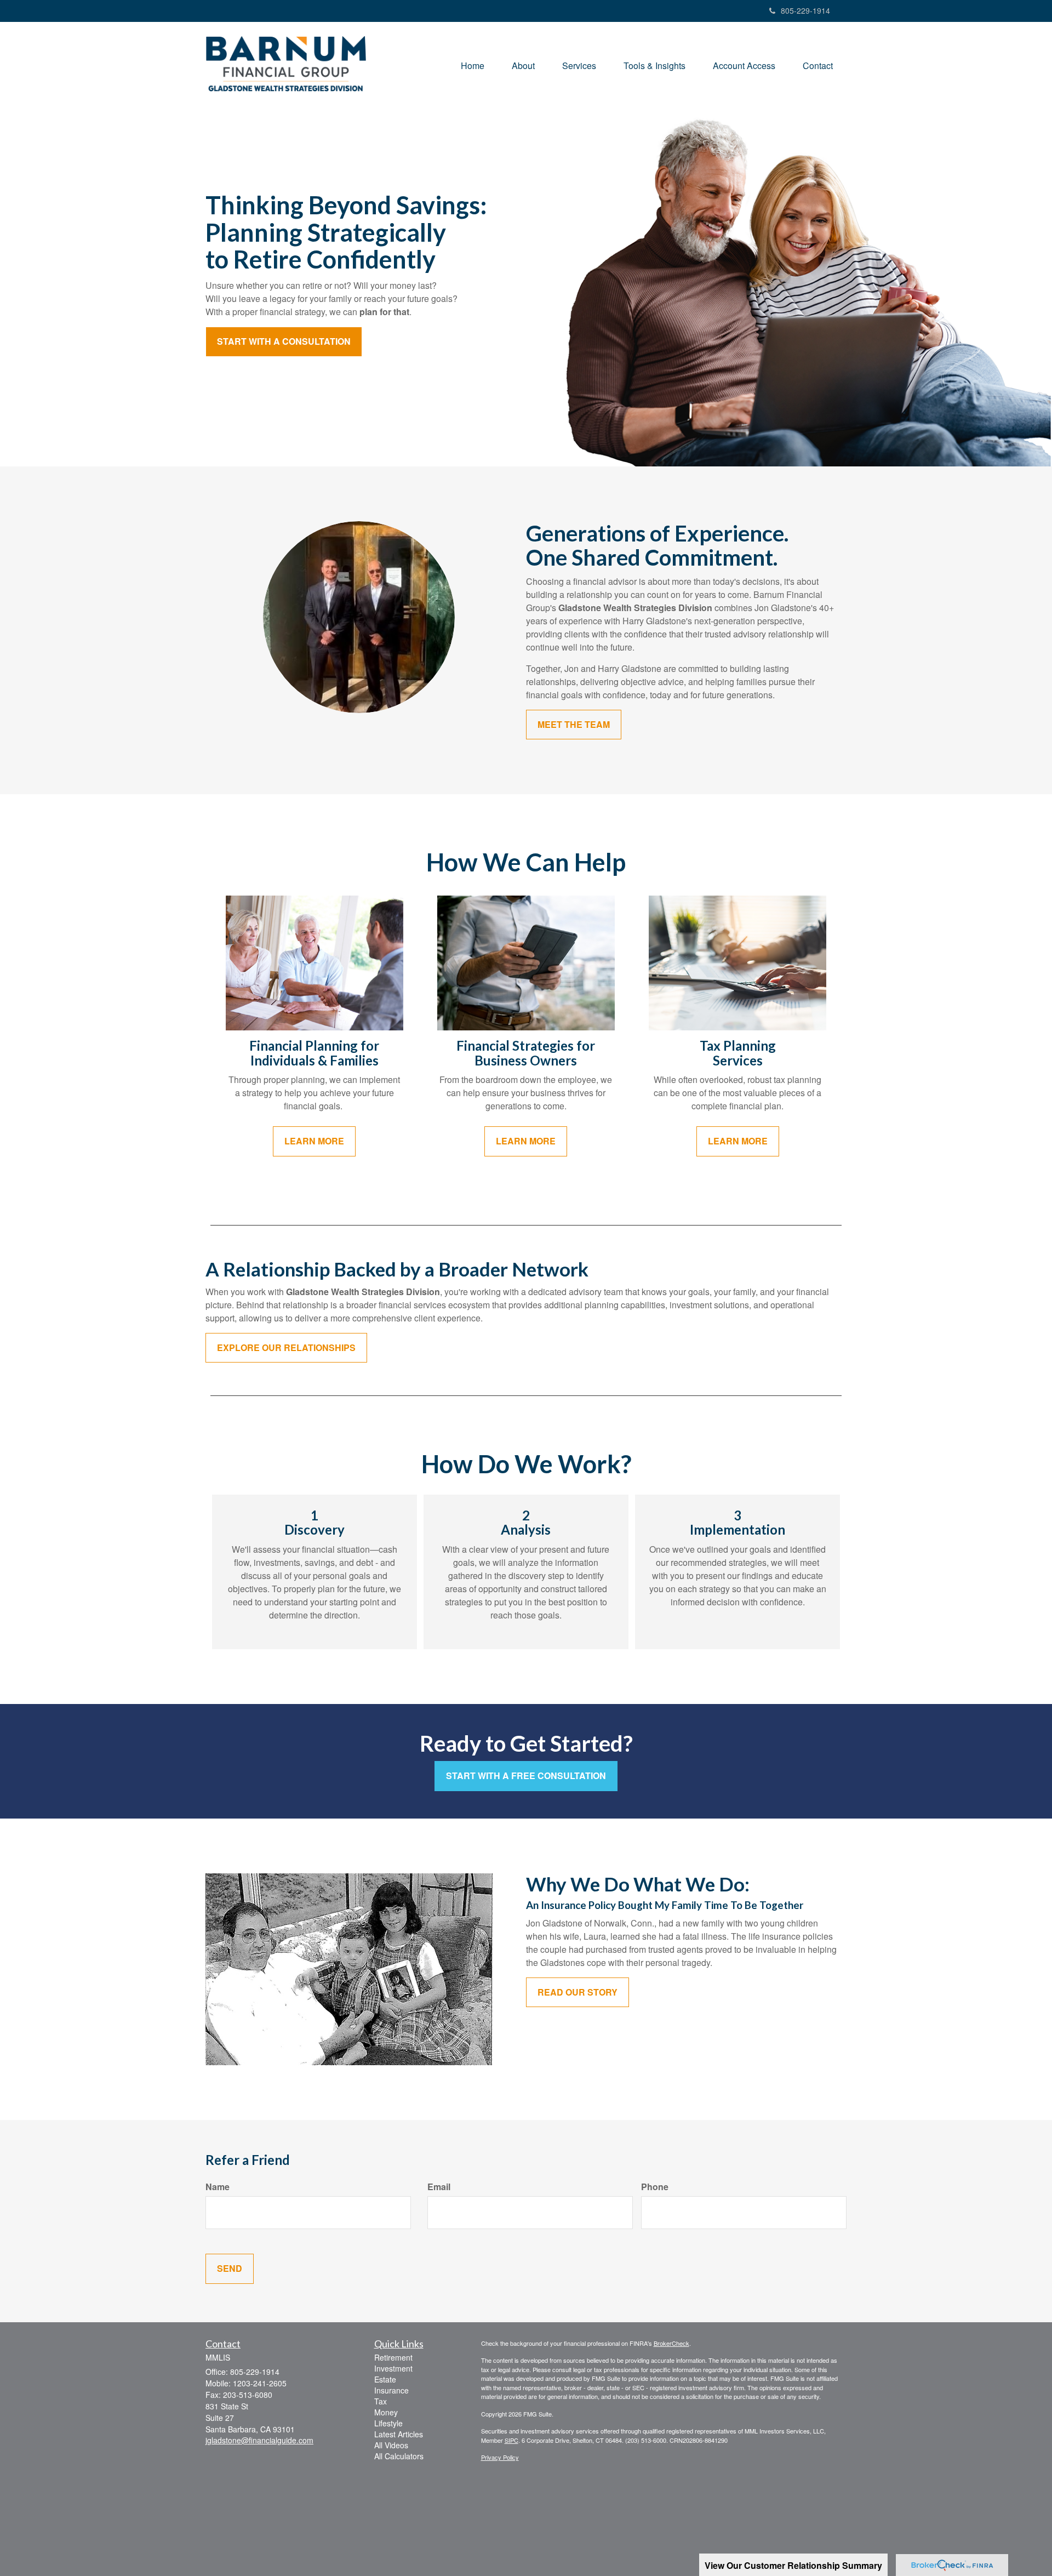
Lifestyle (388, 2423)
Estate (385, 2379)
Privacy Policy (500, 2457)
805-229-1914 (805, 10)
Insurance (391, 2390)
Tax (381, 2401)
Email (439, 2187)
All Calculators (399, 2456)
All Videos (391, 2445)
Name (218, 2187)
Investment (393, 2368)
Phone (655, 2187)
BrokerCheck (671, 2343)
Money (386, 2412)
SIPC (511, 2440)
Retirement (393, 2357)
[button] (523, 66)
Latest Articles (399, 2434)
